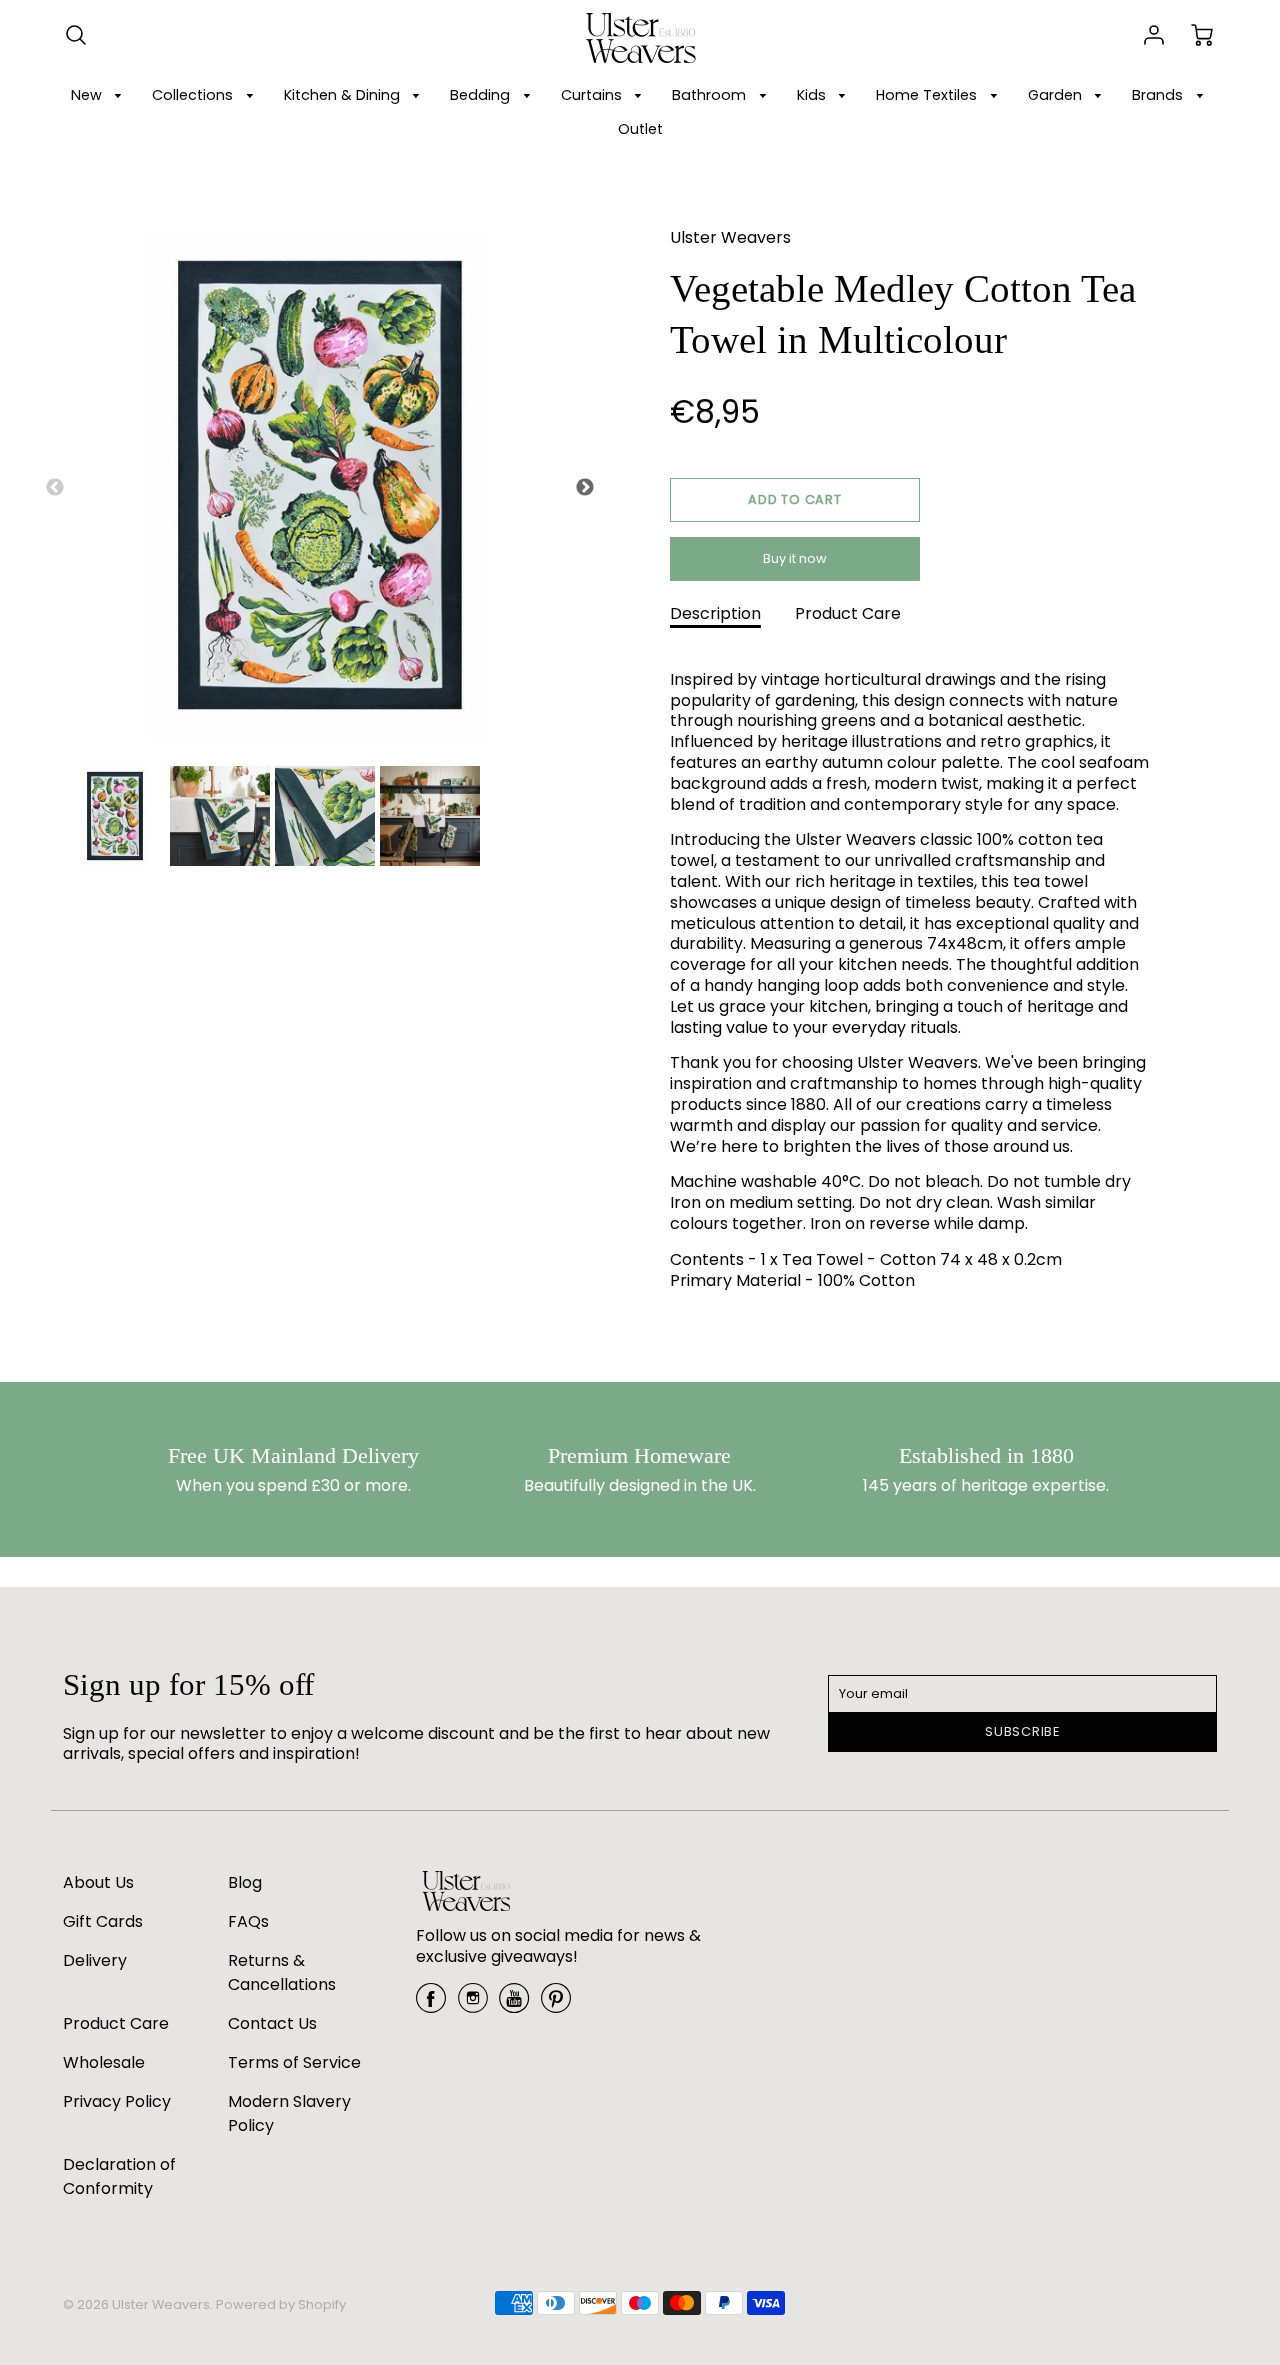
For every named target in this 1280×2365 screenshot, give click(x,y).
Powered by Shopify (281, 2304)
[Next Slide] (585, 488)
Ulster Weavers (730, 237)
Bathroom (711, 95)
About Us (98, 1882)
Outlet (640, 129)
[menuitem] (100, 95)
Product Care (848, 613)
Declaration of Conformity (119, 2176)
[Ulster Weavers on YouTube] (514, 2005)
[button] (795, 500)
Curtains (593, 95)
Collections (194, 95)
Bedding (482, 95)
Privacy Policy (117, 2101)
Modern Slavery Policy (289, 2113)
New (88, 95)
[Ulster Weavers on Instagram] (473, 2005)
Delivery (95, 1960)
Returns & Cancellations (282, 1972)
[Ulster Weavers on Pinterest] (556, 2005)
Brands (1159, 95)
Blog (245, 1882)
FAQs (248, 1921)
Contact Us (272, 2023)
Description (715, 613)
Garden (1057, 95)
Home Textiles (928, 95)
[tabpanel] (115, 816)
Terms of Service (294, 2062)
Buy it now (795, 558)
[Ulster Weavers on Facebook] (431, 2005)
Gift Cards (103, 1921)
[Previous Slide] (55, 488)
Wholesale (104, 2062)
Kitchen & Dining (344, 95)
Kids (813, 95)
